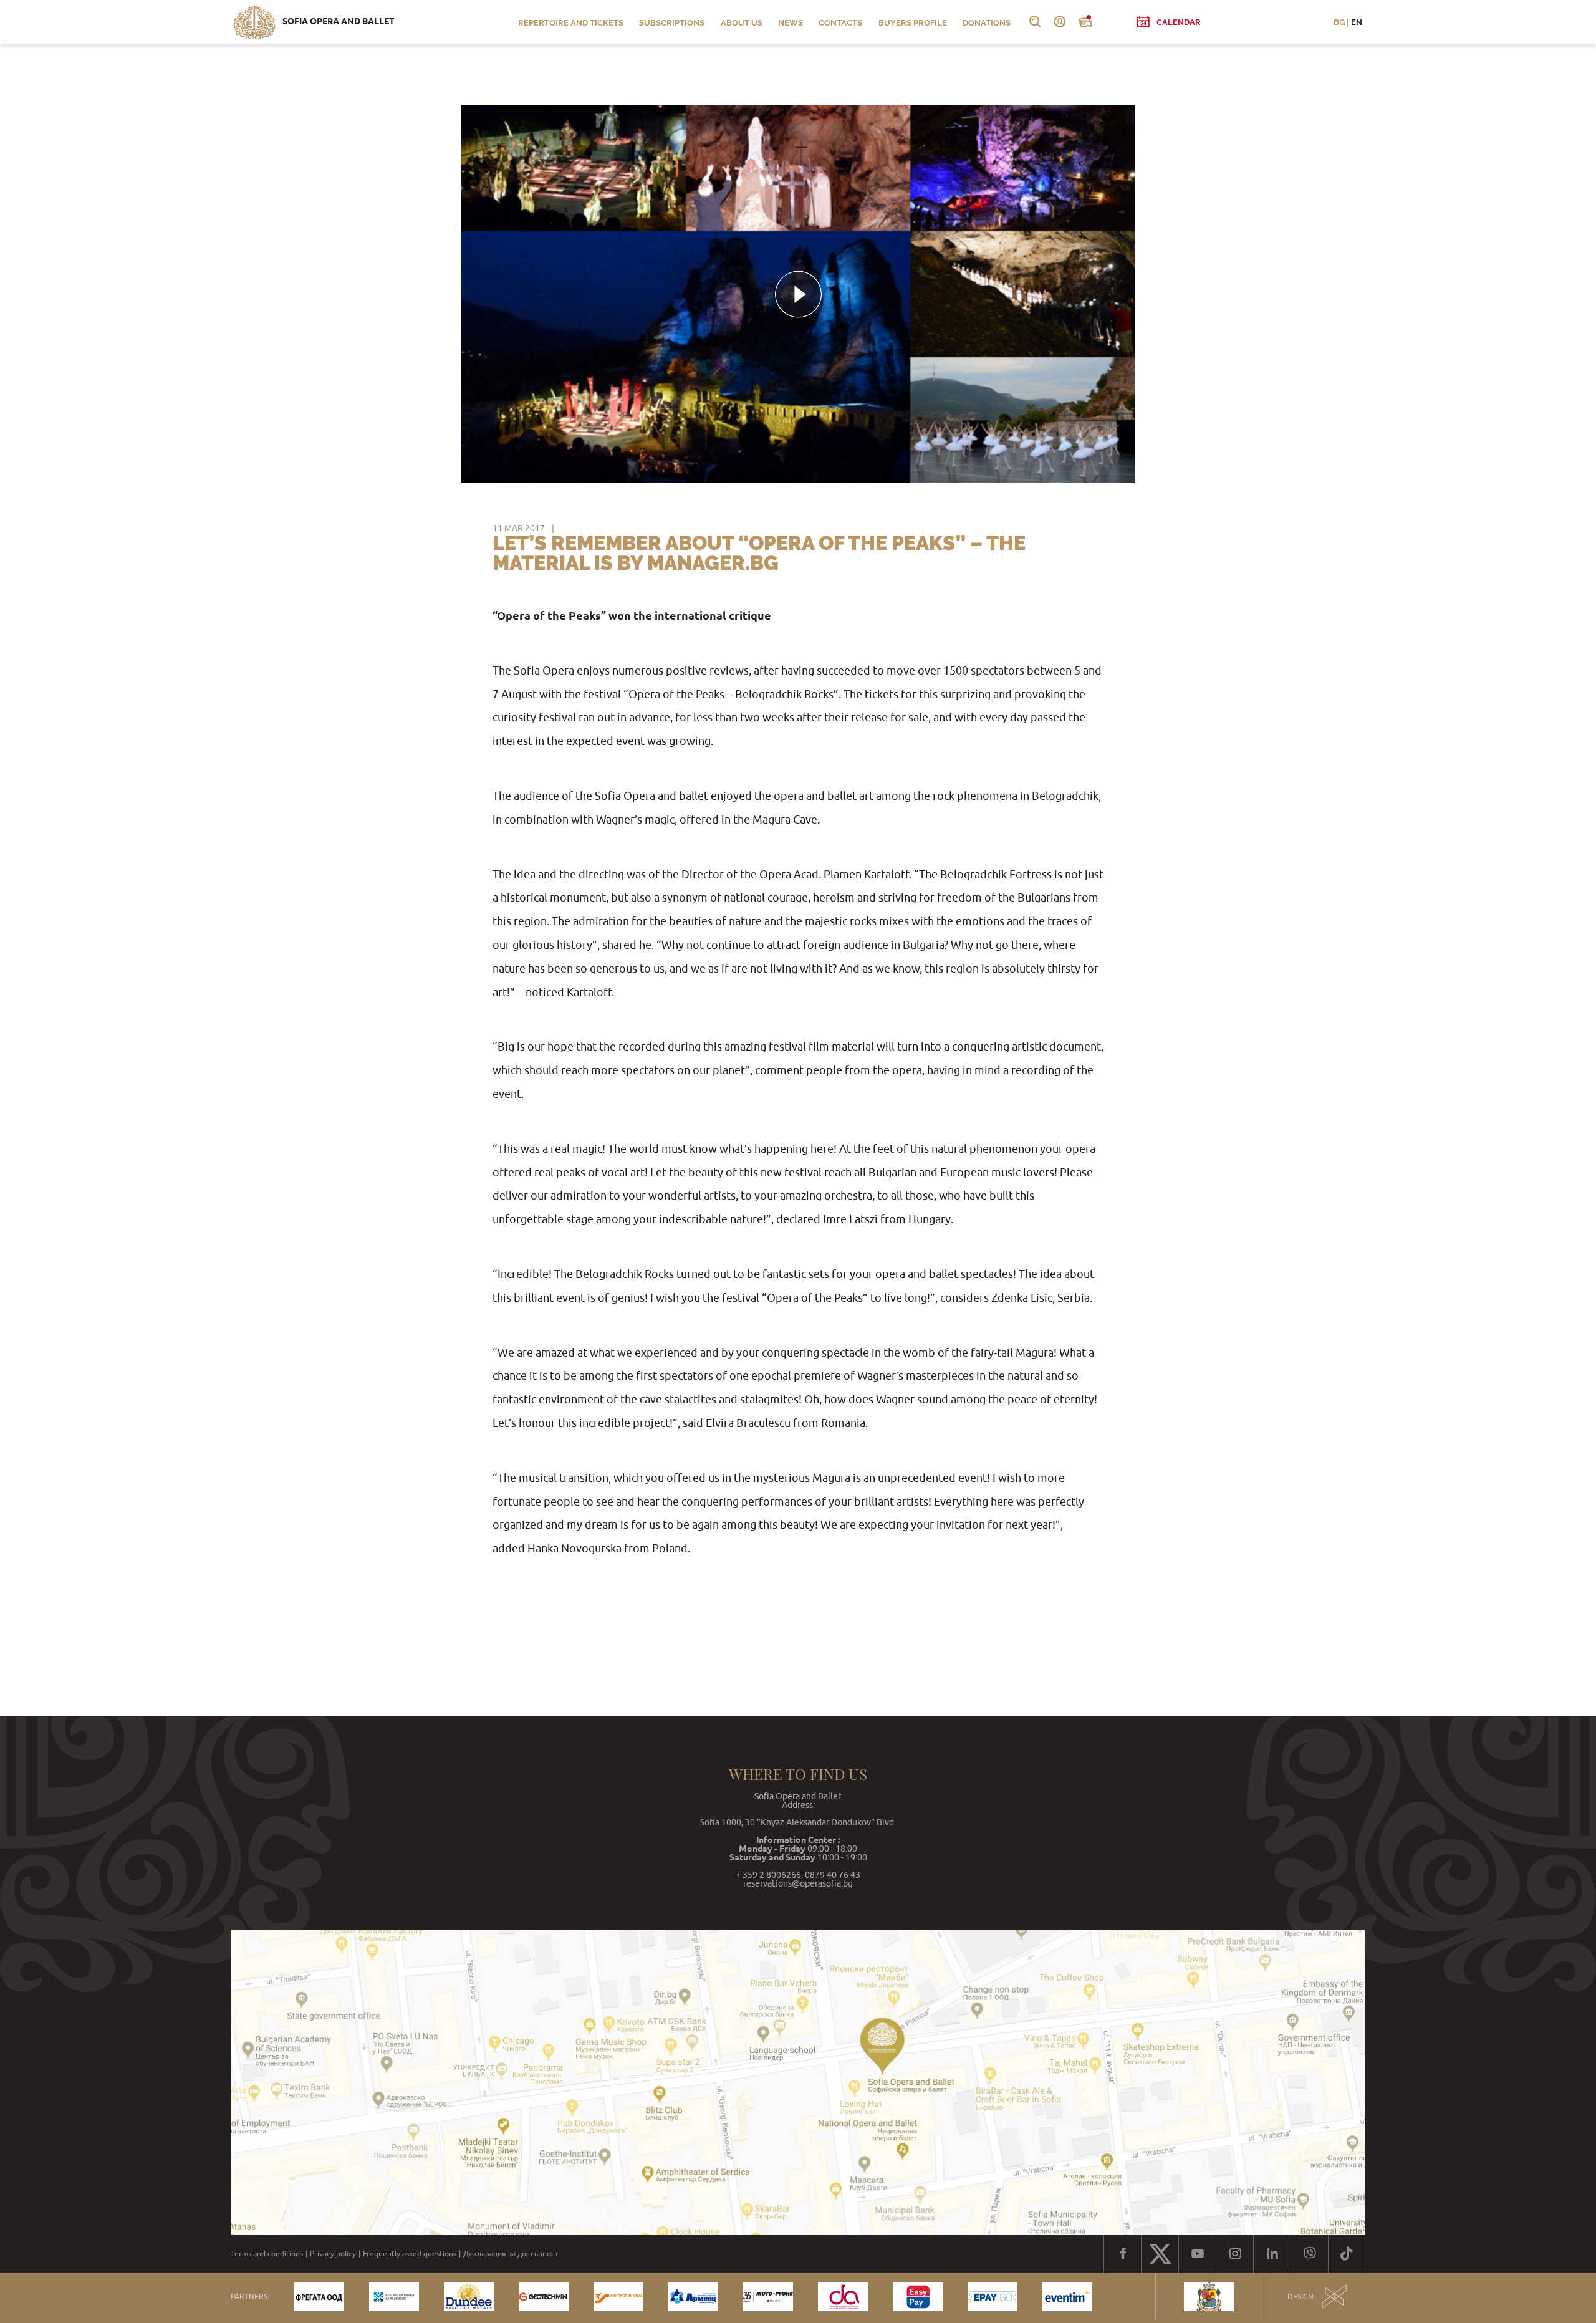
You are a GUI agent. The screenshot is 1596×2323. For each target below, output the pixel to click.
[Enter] (1060, 22)
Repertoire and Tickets (571, 23)
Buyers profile (913, 23)
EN (1357, 22)
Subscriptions (672, 23)
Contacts (840, 23)
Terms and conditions (267, 2254)
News (791, 23)
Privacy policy (333, 2254)
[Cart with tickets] (1085, 22)
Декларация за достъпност (511, 2254)
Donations (987, 23)
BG (1339, 22)
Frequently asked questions (410, 2254)
